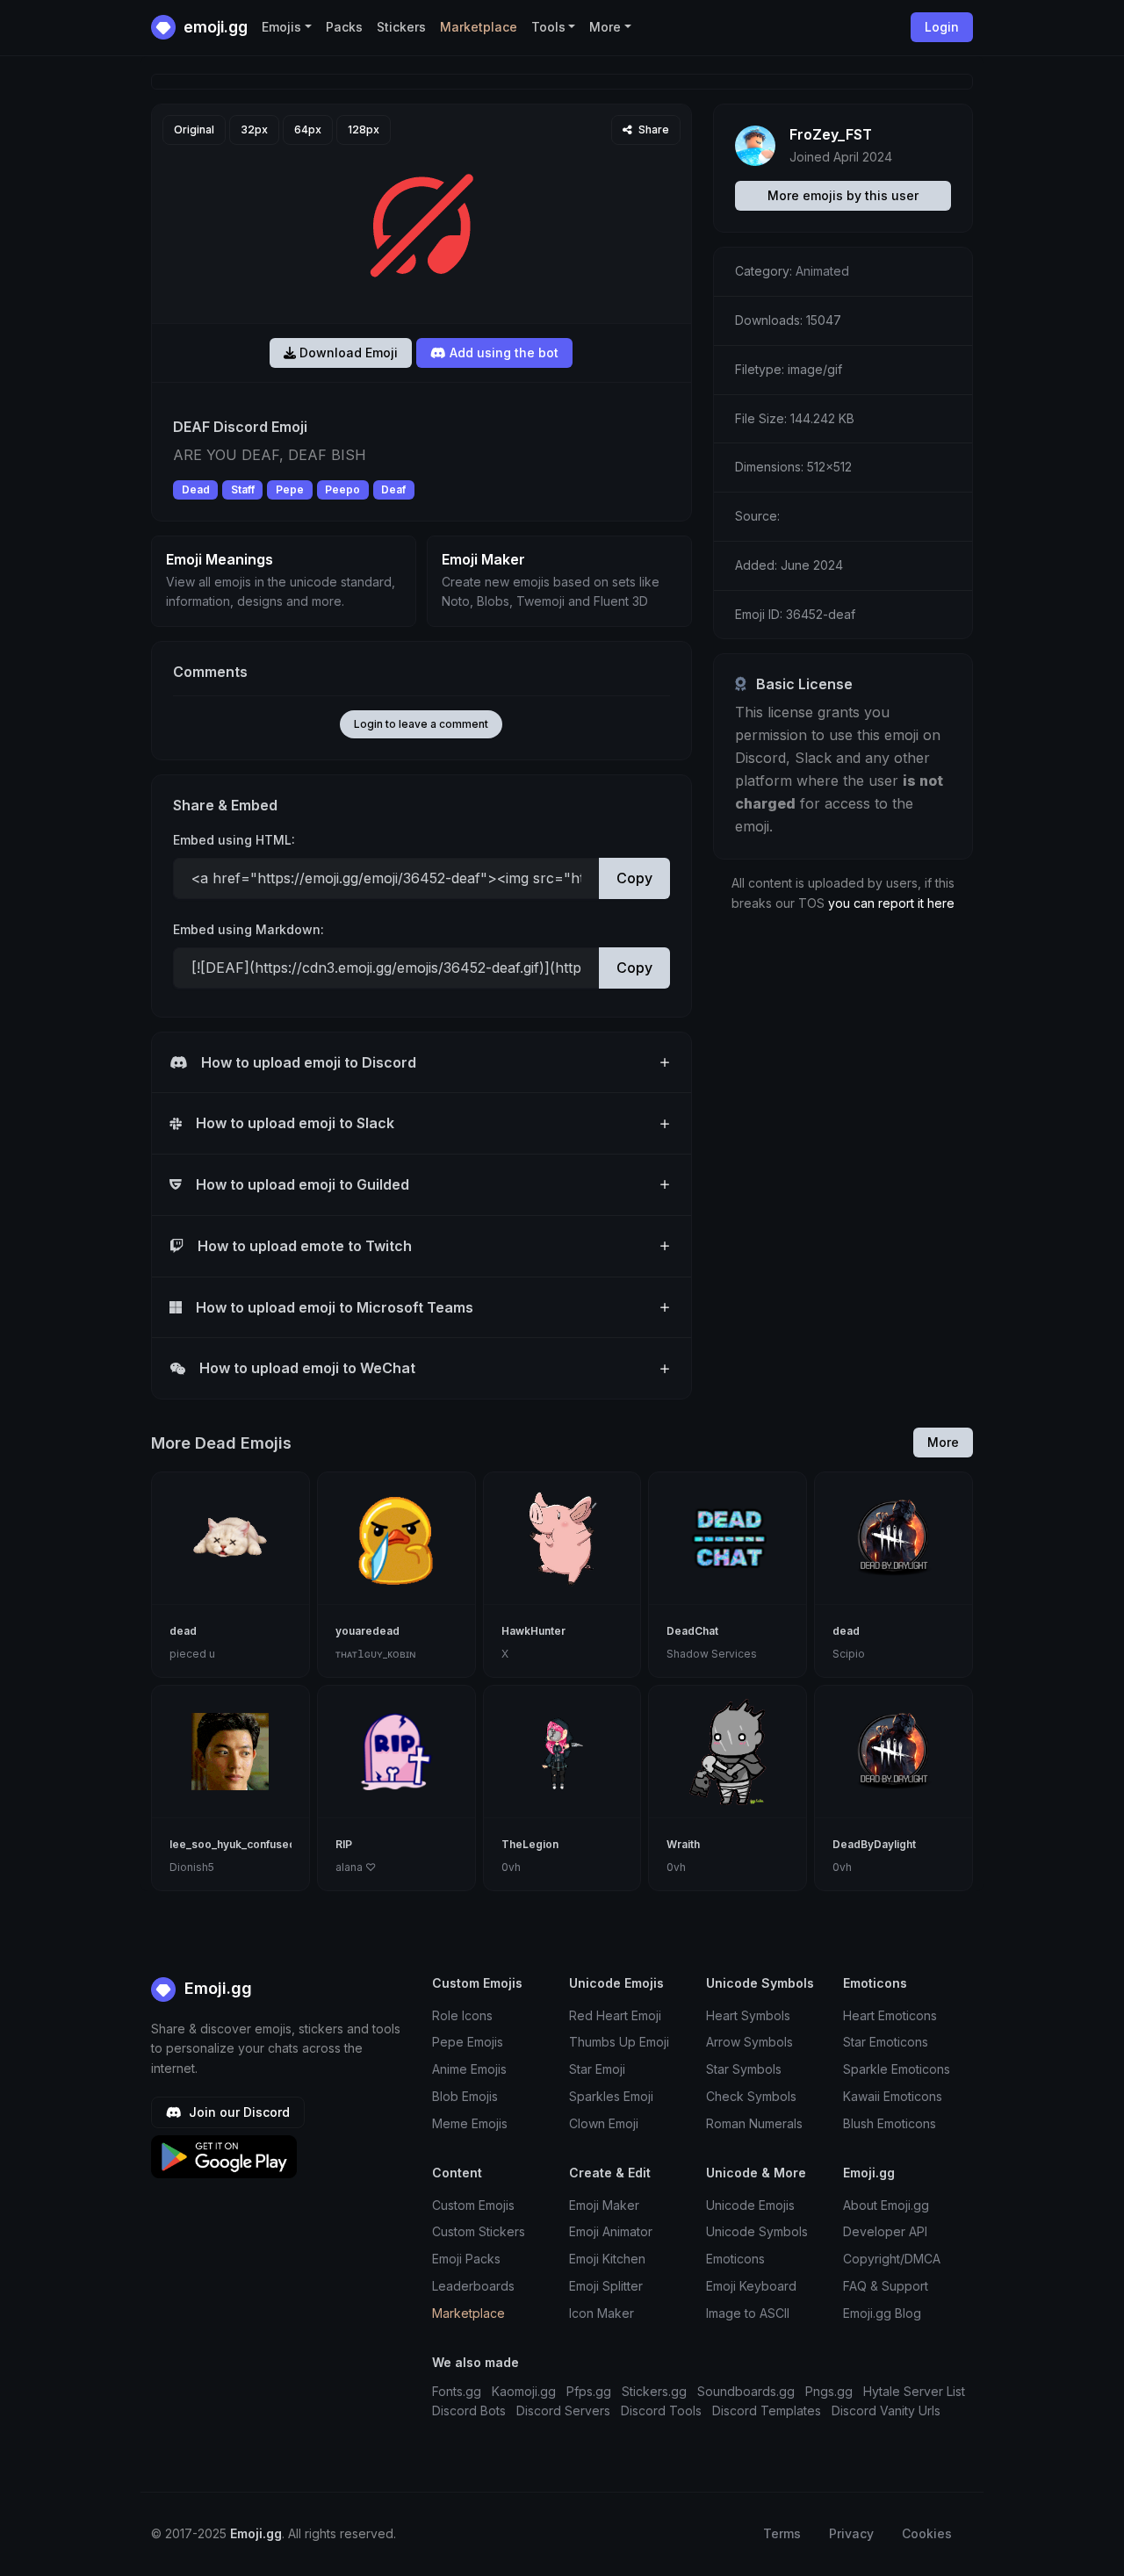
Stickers (401, 27)
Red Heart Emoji (615, 2015)
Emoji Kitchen (607, 2259)
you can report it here (891, 903)
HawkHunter (533, 1631)
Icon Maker (602, 2313)
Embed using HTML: (234, 840)
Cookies (927, 2533)
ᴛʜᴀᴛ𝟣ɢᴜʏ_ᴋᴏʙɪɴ (376, 1654)
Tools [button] (548, 27)
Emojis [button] (281, 27)
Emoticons (735, 2259)
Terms (782, 2533)
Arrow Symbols (749, 2042)
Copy (634, 878)
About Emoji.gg (886, 2205)
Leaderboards (473, 2286)
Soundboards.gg (746, 2391)
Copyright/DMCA (892, 2259)
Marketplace (479, 27)
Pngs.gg (829, 2391)
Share (652, 130)
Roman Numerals (754, 2123)
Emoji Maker (604, 2205)
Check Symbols (751, 2096)
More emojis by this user (843, 195)
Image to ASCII (748, 2313)
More (943, 1442)
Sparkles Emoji (611, 2096)
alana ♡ (356, 1867)
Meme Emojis (470, 2123)
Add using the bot (502, 353)
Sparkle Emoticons (897, 2069)
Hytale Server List (914, 2391)
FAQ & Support (886, 2286)
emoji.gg (214, 27)
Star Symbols (744, 2069)
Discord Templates (767, 2411)
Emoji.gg (216, 1988)
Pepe (290, 489)
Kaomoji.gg (524, 2391)
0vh (511, 1867)
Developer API (885, 2231)
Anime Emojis (469, 2069)
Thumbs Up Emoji (619, 2042)
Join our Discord (238, 2112)
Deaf (393, 489)
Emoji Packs (466, 2259)
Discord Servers (563, 2411)
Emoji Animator (611, 2231)
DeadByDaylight (874, 1844)
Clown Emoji (604, 2123)
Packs (344, 27)
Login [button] (942, 27)
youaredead (367, 1631)
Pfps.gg (589, 2391)
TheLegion (530, 1844)
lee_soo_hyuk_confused (233, 1844)
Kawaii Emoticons (893, 2096)
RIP (344, 1844)
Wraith (683, 1844)
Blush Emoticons (890, 2123)
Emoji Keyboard (751, 2286)
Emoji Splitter (606, 2286)
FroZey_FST (831, 134)
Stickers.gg (654, 2391)
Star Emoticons (886, 2042)
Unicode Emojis (750, 2205)
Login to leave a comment (421, 724)
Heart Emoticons (890, 2015)
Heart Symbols (748, 2015)
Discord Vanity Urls (886, 2411)
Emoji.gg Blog (882, 2313)
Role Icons (462, 2015)
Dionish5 (192, 1867)
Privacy (851, 2533)
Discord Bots (469, 2411)
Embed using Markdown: (249, 929)
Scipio (849, 1654)
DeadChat (692, 1631)
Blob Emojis (465, 2096)
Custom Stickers (479, 2231)
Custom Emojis (473, 2205)
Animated (822, 271)
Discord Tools (661, 2411)
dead (183, 1631)
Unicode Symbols (757, 2231)
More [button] (605, 27)
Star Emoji (597, 2069)
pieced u (192, 1654)
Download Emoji (347, 353)
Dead (196, 489)
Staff (243, 489)
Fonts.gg (457, 2391)
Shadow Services (712, 1654)
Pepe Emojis (468, 2042)
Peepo (342, 489)
